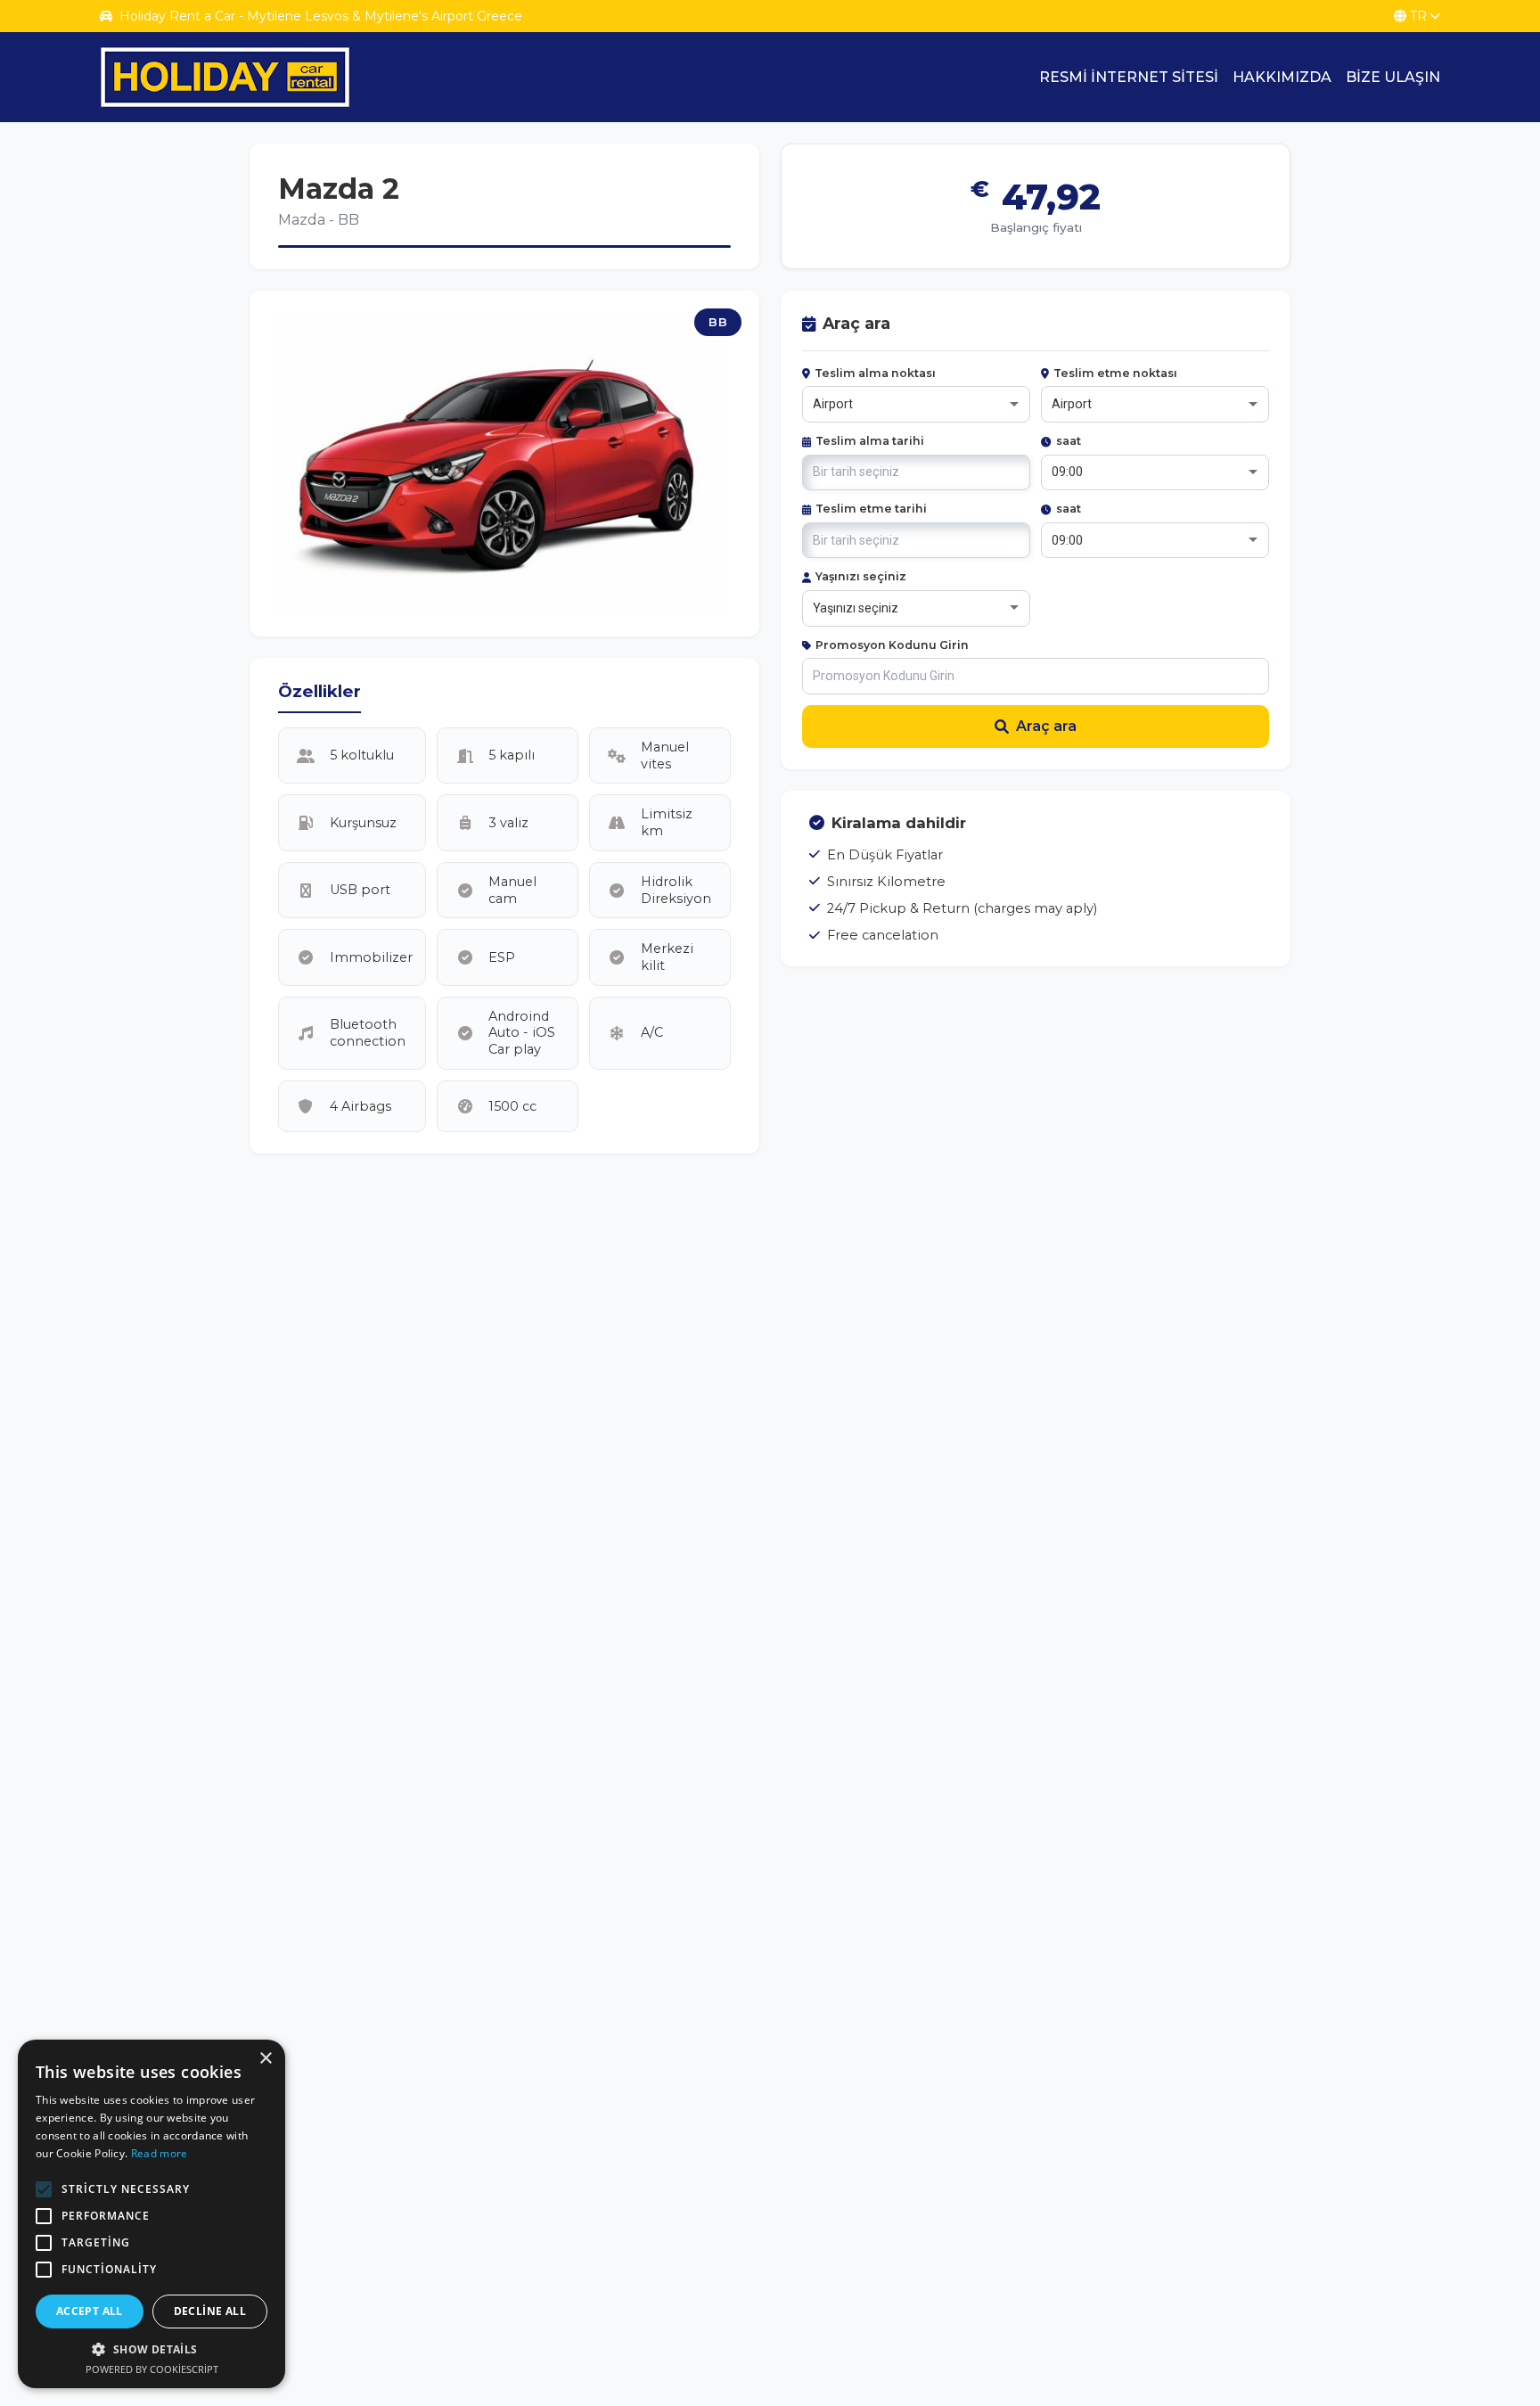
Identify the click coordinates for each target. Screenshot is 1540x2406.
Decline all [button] (210, 2311)
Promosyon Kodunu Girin (892, 645)
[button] (152, 2349)
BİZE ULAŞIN (1393, 77)
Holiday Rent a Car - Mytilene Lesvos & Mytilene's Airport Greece (321, 16)
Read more (160, 2153)
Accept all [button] (90, 2311)
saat (1069, 441)
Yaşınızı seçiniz (861, 576)
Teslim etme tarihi (871, 509)
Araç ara (1046, 726)
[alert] (152, 2214)
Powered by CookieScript (152, 2369)
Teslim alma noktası (875, 373)
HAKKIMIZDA (1282, 77)
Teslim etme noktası (1115, 373)
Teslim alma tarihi (870, 441)
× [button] (265, 2059)
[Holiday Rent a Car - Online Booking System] (225, 77)
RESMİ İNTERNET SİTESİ (1129, 77)
